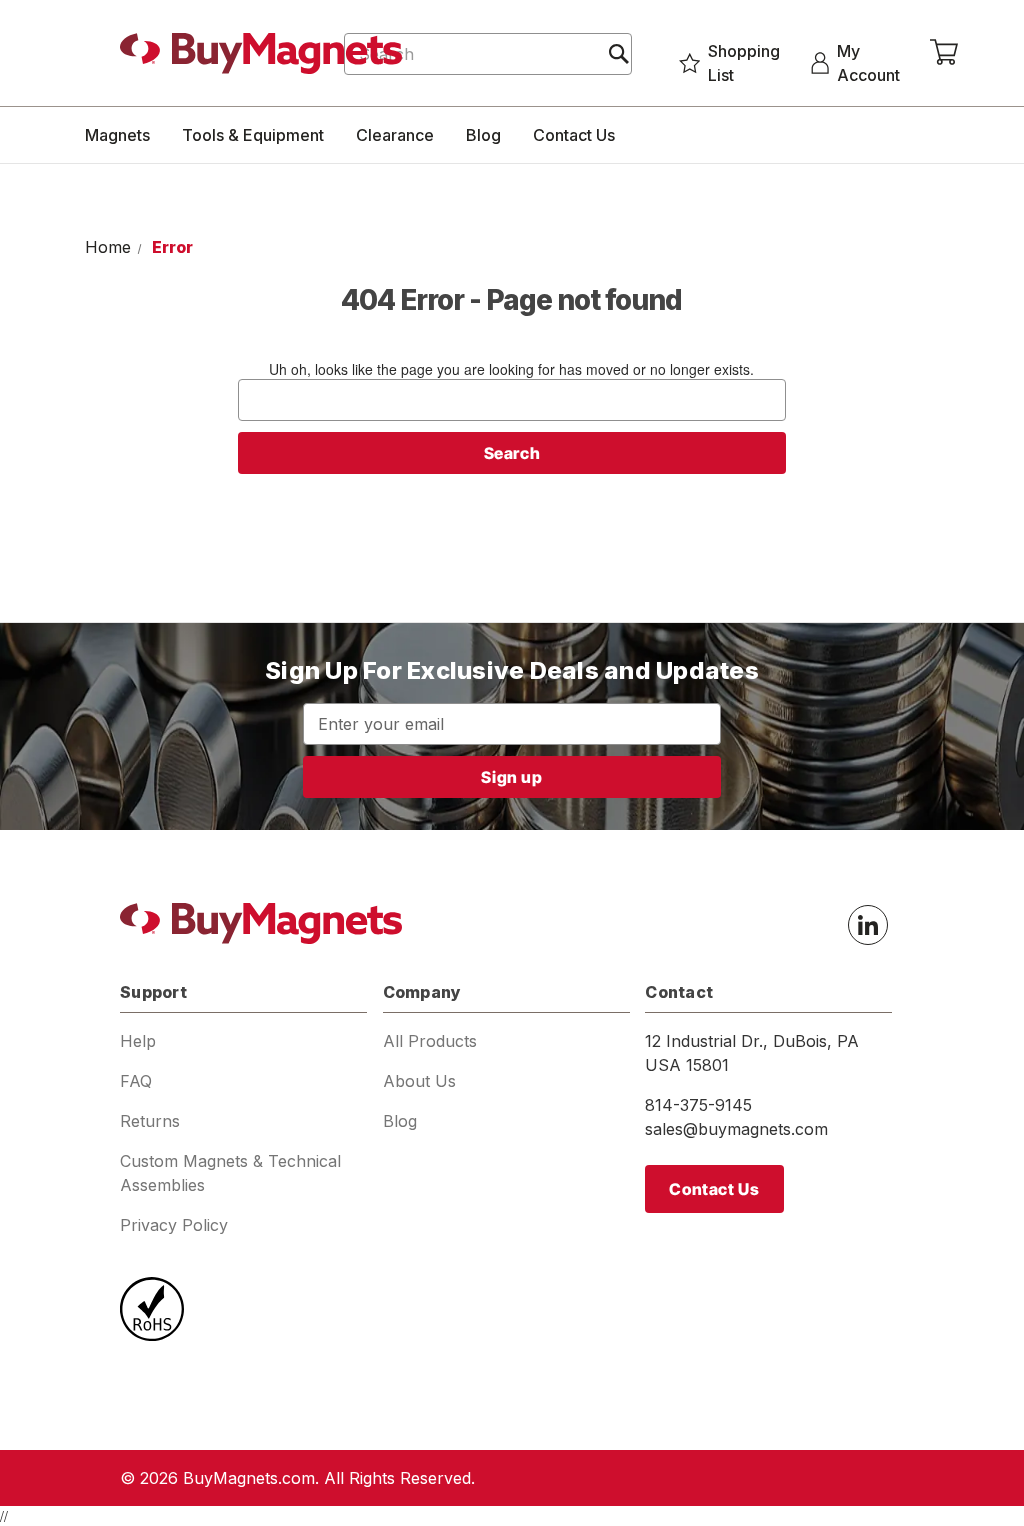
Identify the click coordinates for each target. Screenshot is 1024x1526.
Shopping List (744, 63)
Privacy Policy (174, 1225)
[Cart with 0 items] (944, 53)
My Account (868, 63)
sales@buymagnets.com (736, 1129)
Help (138, 1041)
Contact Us (574, 135)
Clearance (395, 135)
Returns (150, 1121)
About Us (419, 1081)
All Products (430, 1041)
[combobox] (487, 54)
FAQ (136, 1081)
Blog (483, 135)
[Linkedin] (868, 925)
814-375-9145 (698, 1105)
